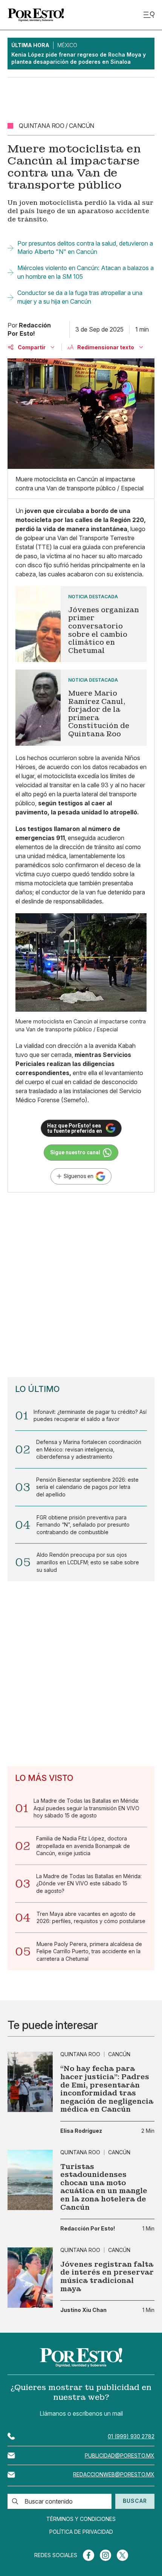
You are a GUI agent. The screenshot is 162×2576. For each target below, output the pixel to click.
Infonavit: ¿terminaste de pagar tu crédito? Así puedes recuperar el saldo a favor (90, 1415)
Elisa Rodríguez (81, 2131)
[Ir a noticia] (30, 2082)
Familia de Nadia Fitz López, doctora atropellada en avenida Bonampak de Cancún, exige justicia (83, 1846)
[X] (122, 2555)
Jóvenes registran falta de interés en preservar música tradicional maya (107, 2276)
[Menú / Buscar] (149, 15)
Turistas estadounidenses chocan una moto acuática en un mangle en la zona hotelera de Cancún (104, 2187)
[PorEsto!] (36, 15)
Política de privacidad (81, 2532)
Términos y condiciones (81, 2519)
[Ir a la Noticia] (81, 624)
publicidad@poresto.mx (120, 2455)
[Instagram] (105, 2555)
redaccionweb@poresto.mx (114, 2474)
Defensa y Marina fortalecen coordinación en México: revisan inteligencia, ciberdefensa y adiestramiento (89, 1449)
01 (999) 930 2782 (131, 2436)
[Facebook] (89, 2555)
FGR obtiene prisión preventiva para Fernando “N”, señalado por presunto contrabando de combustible (83, 1525)
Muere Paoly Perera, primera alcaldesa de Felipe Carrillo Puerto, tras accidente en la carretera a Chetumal (89, 1951)
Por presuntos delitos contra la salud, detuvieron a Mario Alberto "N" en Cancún (85, 247)
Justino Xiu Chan (83, 2310)
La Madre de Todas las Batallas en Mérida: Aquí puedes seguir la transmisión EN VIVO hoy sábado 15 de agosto (86, 1808)
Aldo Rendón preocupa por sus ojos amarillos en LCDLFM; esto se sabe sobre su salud (88, 1562)
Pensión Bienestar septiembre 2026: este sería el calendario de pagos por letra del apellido (87, 1487)
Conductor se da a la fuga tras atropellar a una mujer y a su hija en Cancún (80, 297)
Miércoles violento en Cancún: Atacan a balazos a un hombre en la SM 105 (86, 272)
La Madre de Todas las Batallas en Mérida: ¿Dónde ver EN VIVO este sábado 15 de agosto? (89, 1883)
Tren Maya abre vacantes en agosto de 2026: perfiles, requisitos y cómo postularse (91, 1918)
